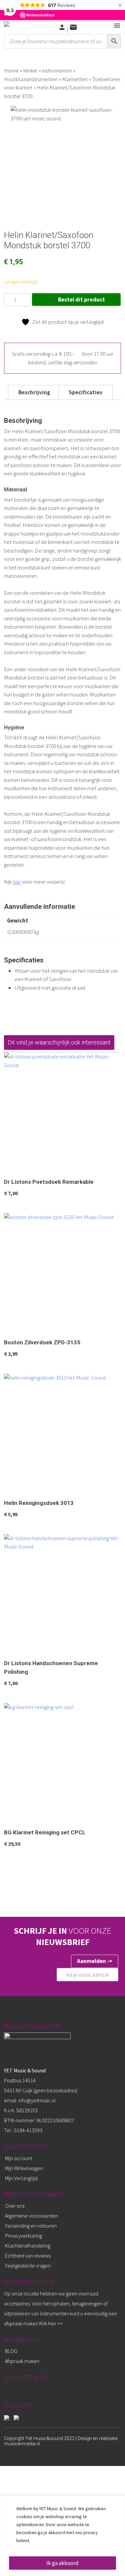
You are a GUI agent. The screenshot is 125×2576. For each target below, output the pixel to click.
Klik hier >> (51, 2323)
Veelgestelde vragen (28, 2266)
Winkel (30, 70)
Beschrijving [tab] (34, 392)
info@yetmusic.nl (36, 2100)
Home (11, 70)
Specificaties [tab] (85, 392)
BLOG (11, 2351)
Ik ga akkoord (62, 2563)
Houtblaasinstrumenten (31, 79)
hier (17, 882)
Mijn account (18, 2158)
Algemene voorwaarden (31, 2216)
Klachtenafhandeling (28, 2246)
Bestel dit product (81, 300)
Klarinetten (75, 79)
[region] (62, 2536)
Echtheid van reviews (28, 2256)
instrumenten (57, 70)
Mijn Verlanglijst (21, 2178)
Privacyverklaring (23, 2236)
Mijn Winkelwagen (24, 2168)
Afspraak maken (22, 2361)
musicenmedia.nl (22, 2444)
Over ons (15, 2206)
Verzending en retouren (31, 2226)
